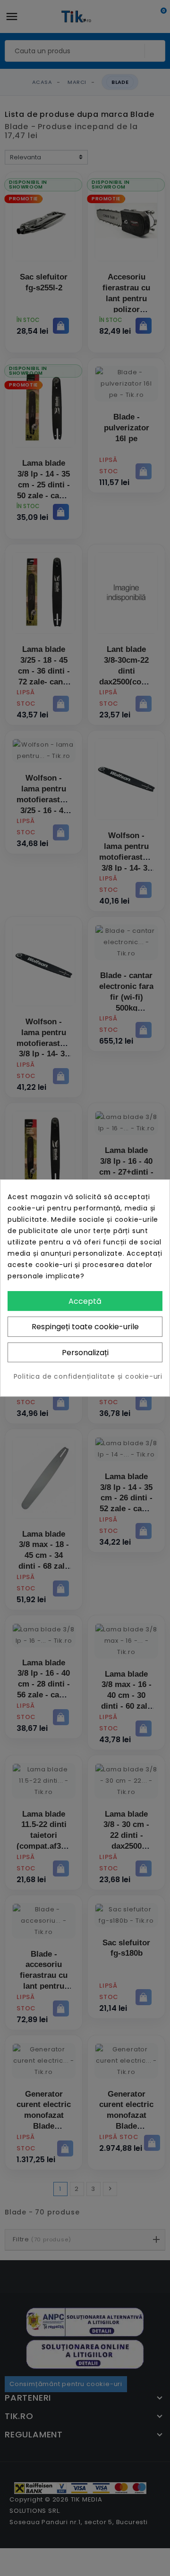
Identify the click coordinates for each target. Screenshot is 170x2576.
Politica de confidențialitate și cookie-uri (88, 1376)
